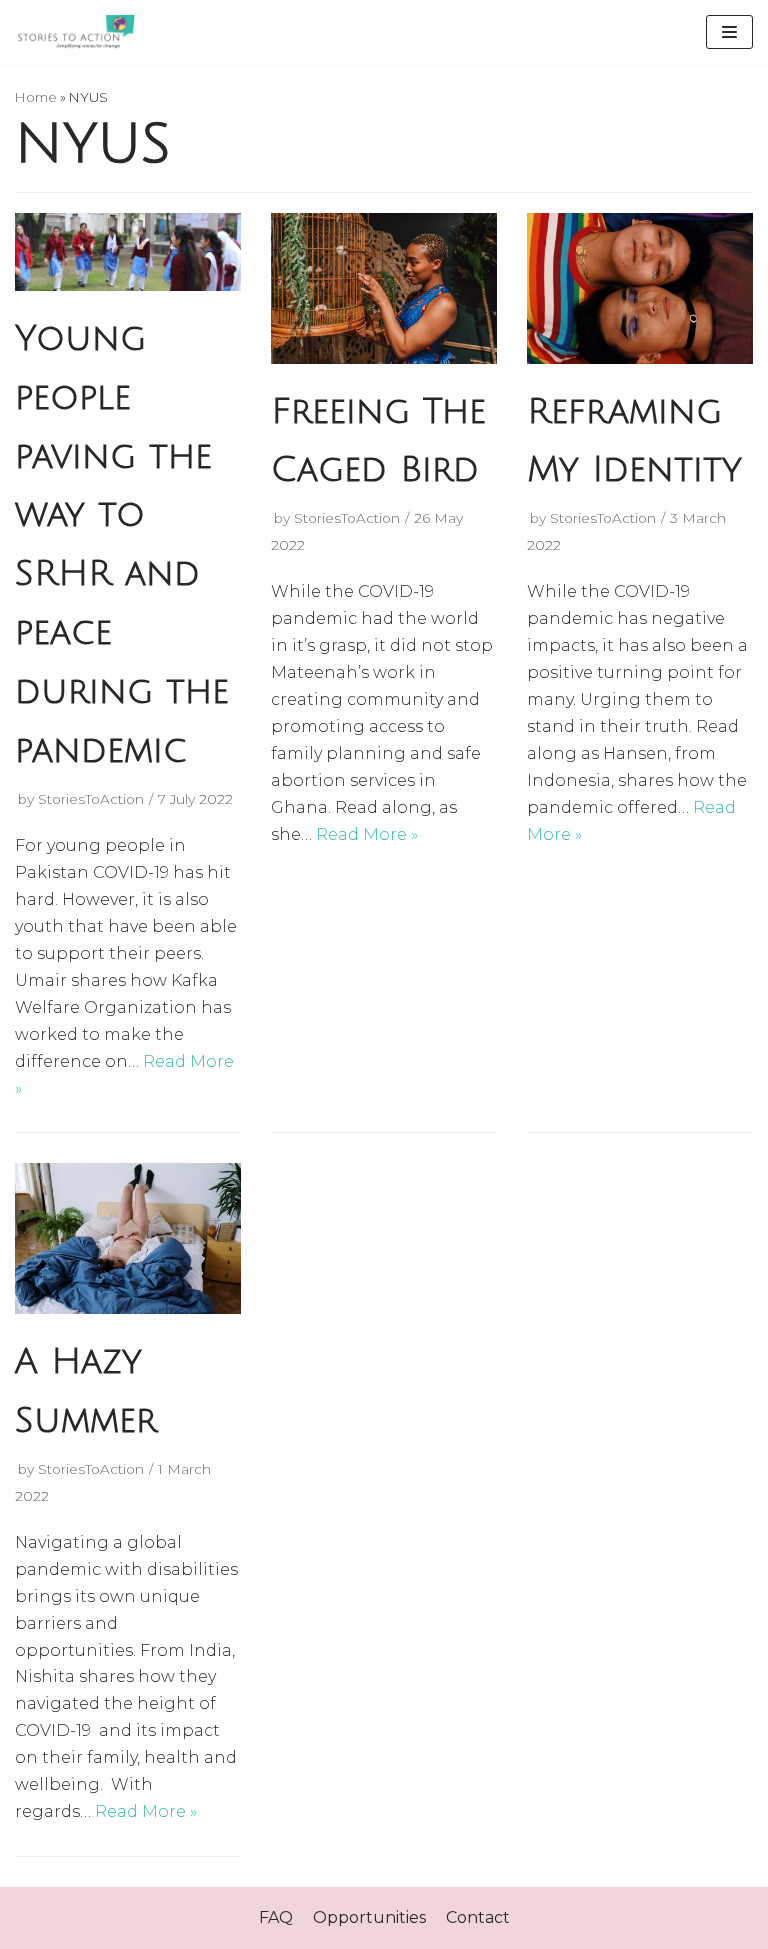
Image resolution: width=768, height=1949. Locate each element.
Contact (478, 1917)
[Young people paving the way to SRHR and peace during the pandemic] (128, 285)
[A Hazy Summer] (128, 1308)
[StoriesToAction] (75, 32)
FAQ (276, 1917)
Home (36, 97)
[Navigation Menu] (729, 32)
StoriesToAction (91, 799)
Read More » (367, 834)
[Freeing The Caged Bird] (384, 358)
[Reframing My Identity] (640, 358)
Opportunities (369, 1917)
